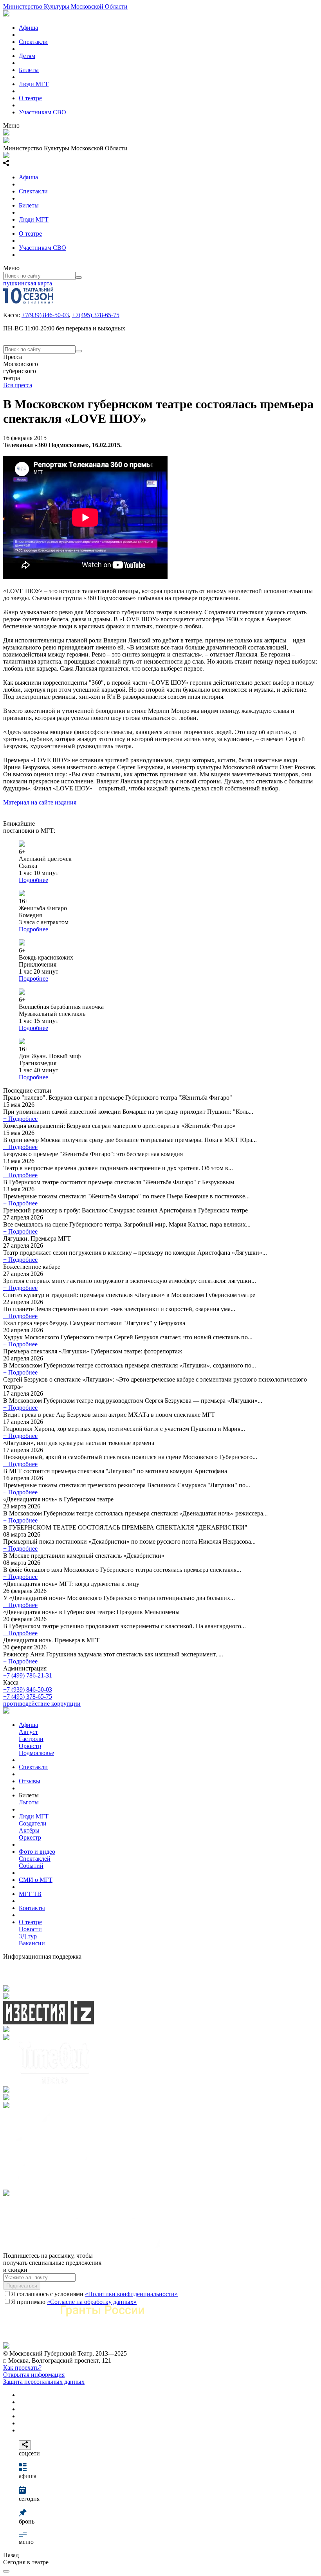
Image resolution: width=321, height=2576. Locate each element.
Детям (27, 56)
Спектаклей (35, 1859)
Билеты (29, 70)
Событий (31, 1866)
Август (28, 1732)
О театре (30, 98)
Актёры (29, 1830)
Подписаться (22, 2286)
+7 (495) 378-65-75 (28, 1697)
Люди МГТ (34, 84)
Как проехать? (22, 2368)
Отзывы (30, 1781)
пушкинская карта (28, 283)
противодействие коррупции (42, 1704)
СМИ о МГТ (36, 1880)
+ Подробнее (20, 1119)
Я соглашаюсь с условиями (94, 2294)
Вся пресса (18, 385)
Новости (30, 1929)
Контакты (32, 1908)
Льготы (29, 1802)
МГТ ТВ (30, 1894)
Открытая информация (34, 2375)
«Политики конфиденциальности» (131, 2294)
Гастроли (31, 1739)
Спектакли (33, 42)
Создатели (33, 1823)
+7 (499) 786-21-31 (28, 1675)
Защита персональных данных (44, 2382)
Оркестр (30, 1746)
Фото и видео (37, 1852)
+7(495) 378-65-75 (96, 315)
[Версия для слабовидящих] (6, 2571)
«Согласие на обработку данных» (92, 2302)
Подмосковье (36, 1753)
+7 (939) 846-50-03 (28, 1689)
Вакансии (32, 1943)
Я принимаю (74, 2302)
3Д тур (28, 1936)
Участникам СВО (42, 112)
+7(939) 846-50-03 (45, 315)
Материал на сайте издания (40, 802)
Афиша (28, 28)
